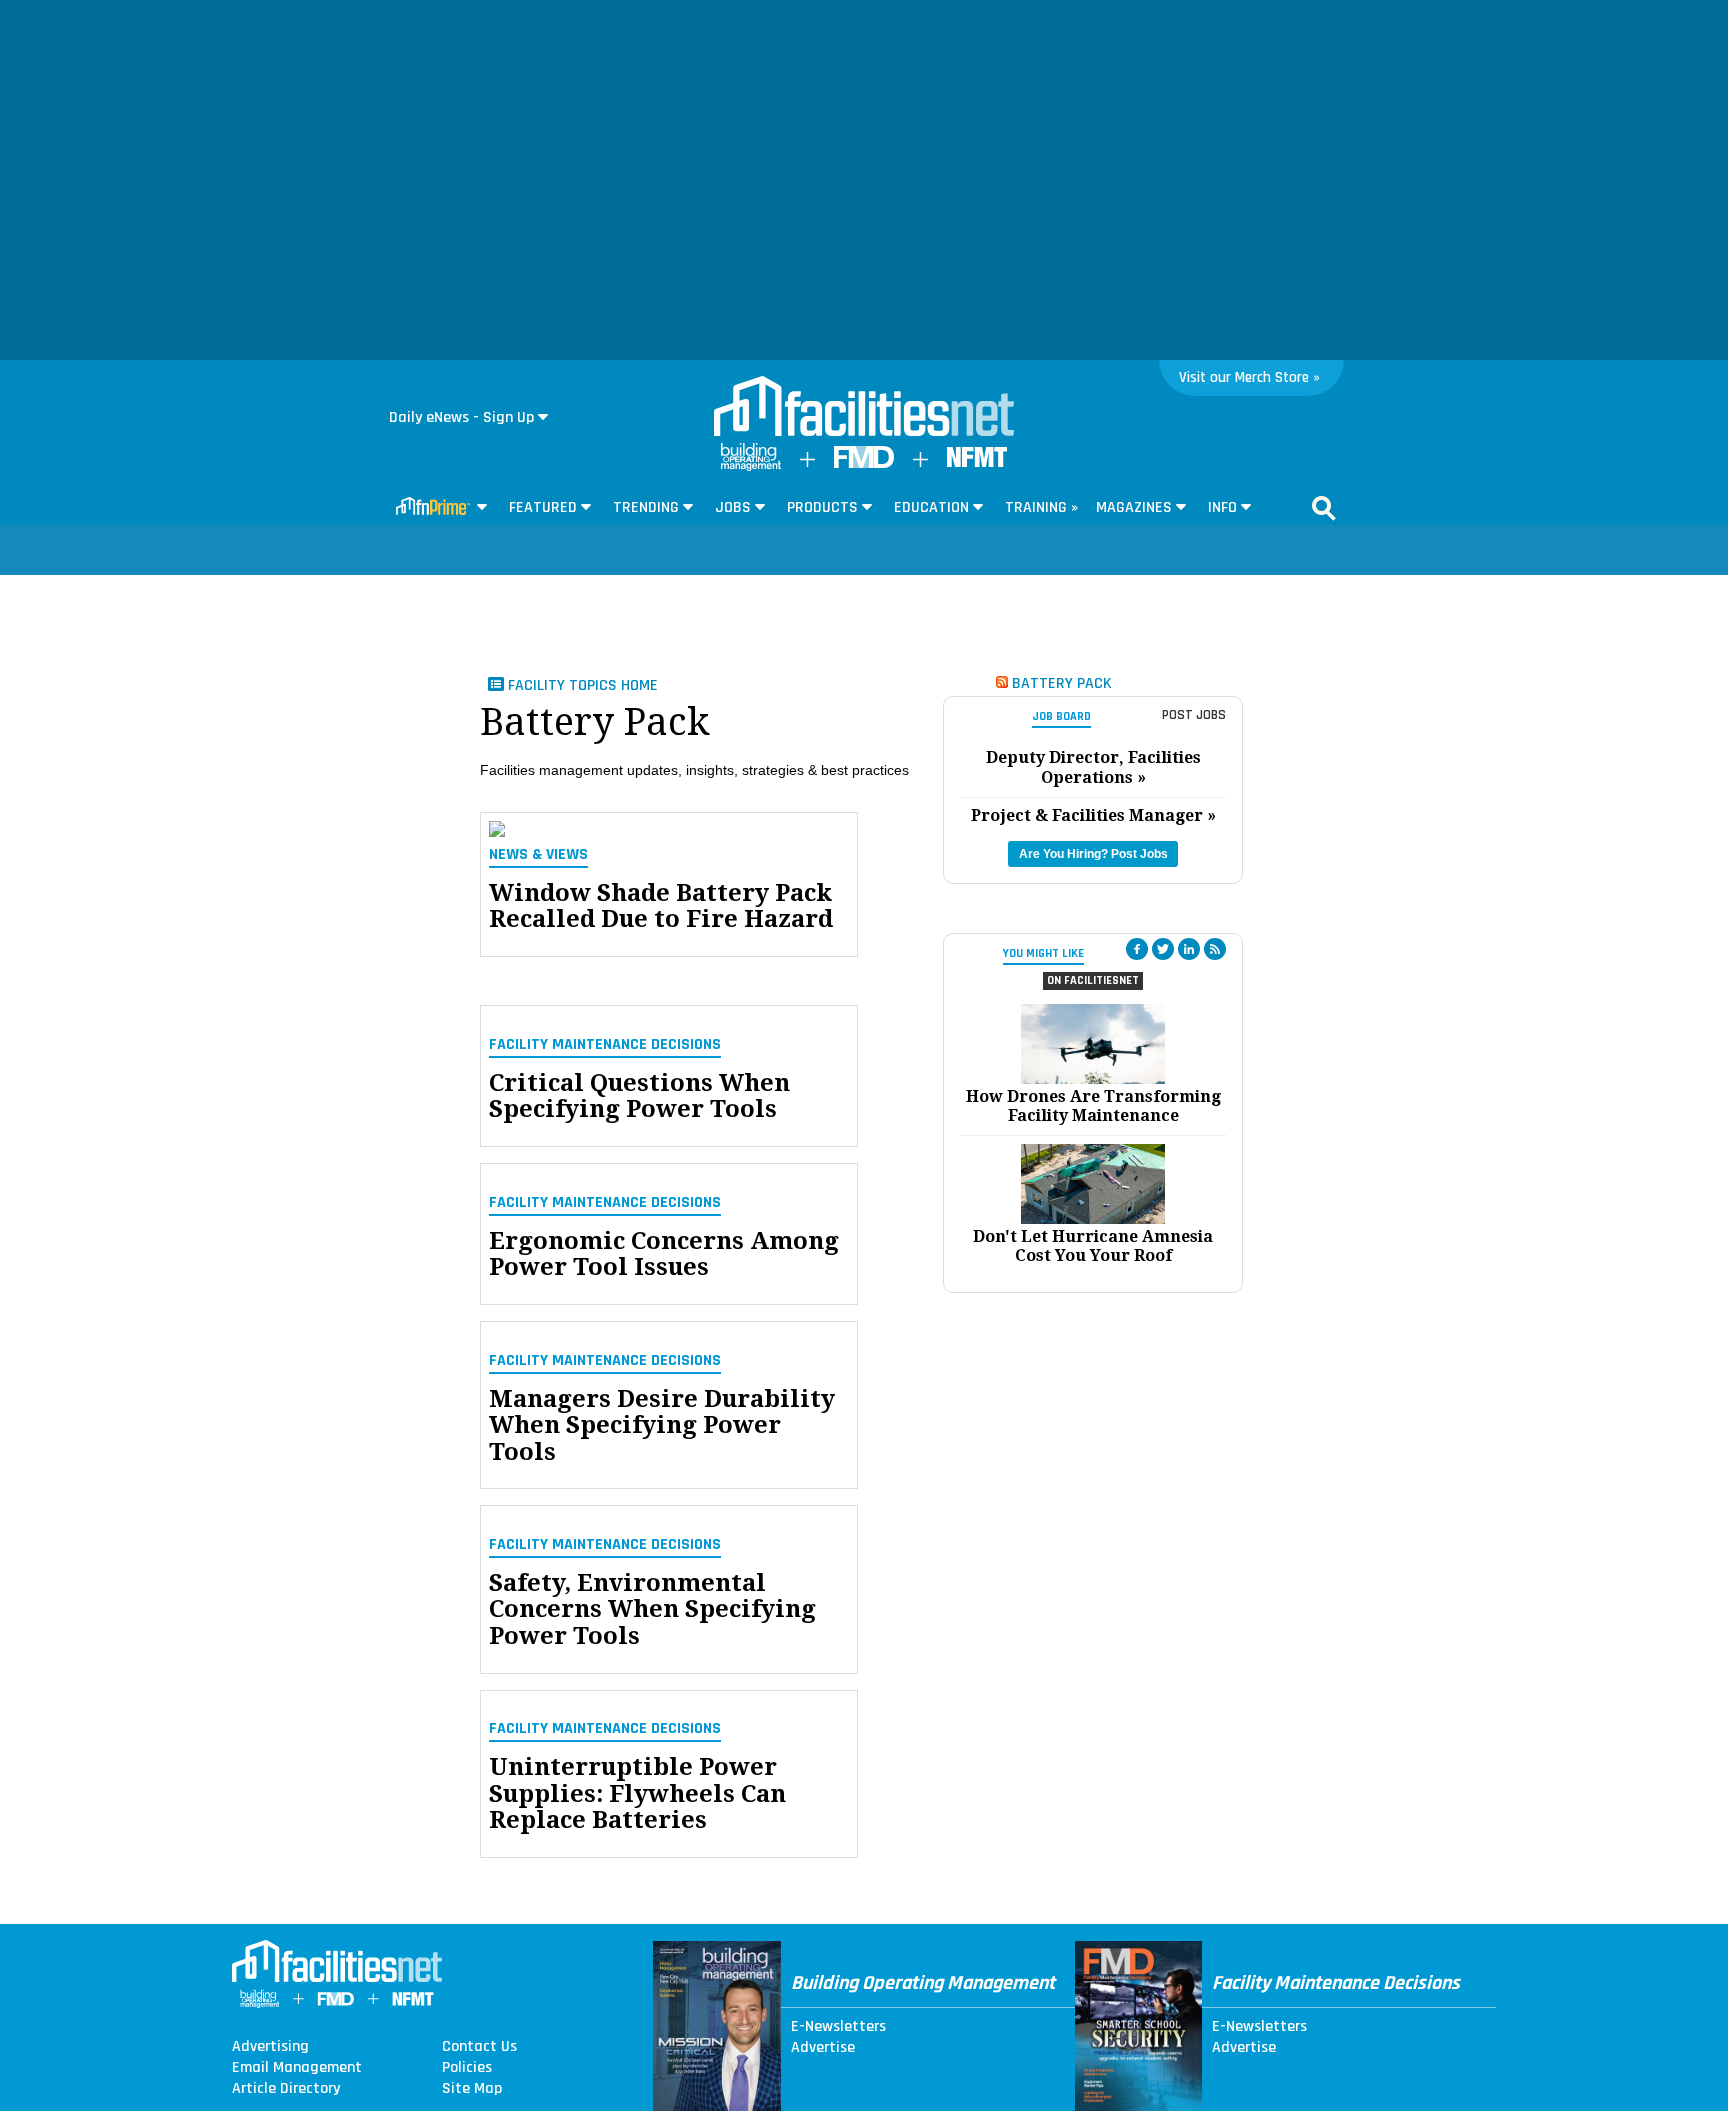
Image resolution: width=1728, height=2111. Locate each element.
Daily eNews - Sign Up (461, 417)
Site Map (472, 2089)
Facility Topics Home (581, 685)
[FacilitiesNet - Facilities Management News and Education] (864, 408)
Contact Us (479, 2047)
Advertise (823, 2048)
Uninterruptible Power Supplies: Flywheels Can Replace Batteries (637, 1793)
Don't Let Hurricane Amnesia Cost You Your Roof (1093, 1246)
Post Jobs (1194, 715)
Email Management (297, 2068)
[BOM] (751, 466)
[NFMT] (977, 462)
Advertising (270, 2047)
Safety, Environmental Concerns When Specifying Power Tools (652, 1609)
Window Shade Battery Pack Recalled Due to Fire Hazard (661, 906)
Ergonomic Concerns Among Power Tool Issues (664, 1254)
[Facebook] (1137, 949)
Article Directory (286, 2089)
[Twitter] (1163, 949)
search (1324, 508)
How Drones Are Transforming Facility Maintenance (1093, 1106)
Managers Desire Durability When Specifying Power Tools (662, 1425)
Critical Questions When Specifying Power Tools (639, 1096)
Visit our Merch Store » (1249, 377)
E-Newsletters (838, 2027)
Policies (467, 2068)
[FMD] (864, 463)
